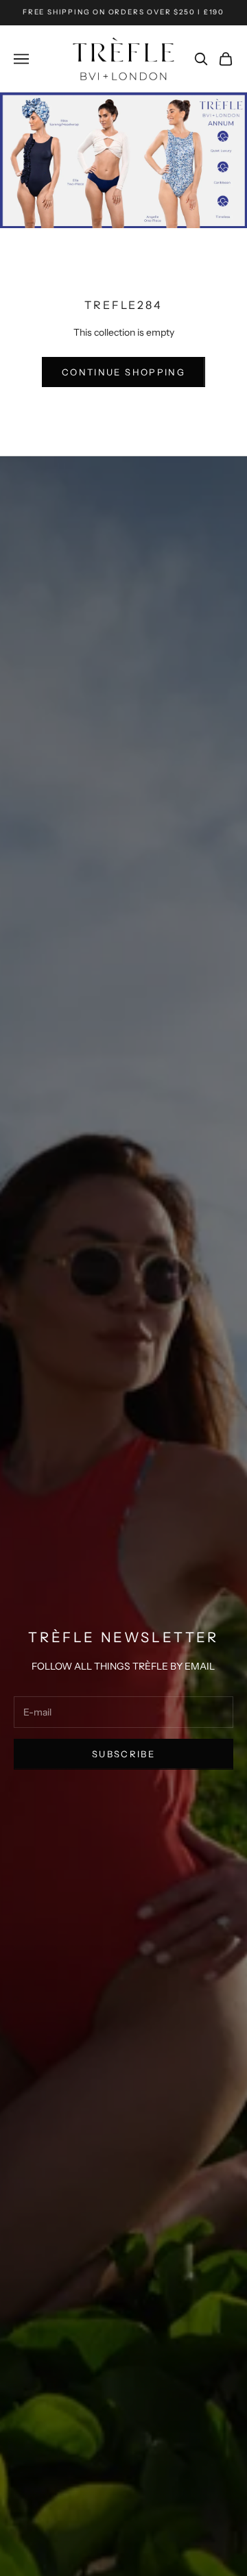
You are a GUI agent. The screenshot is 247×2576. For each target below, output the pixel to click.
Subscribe (123, 1754)
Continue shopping (123, 372)
